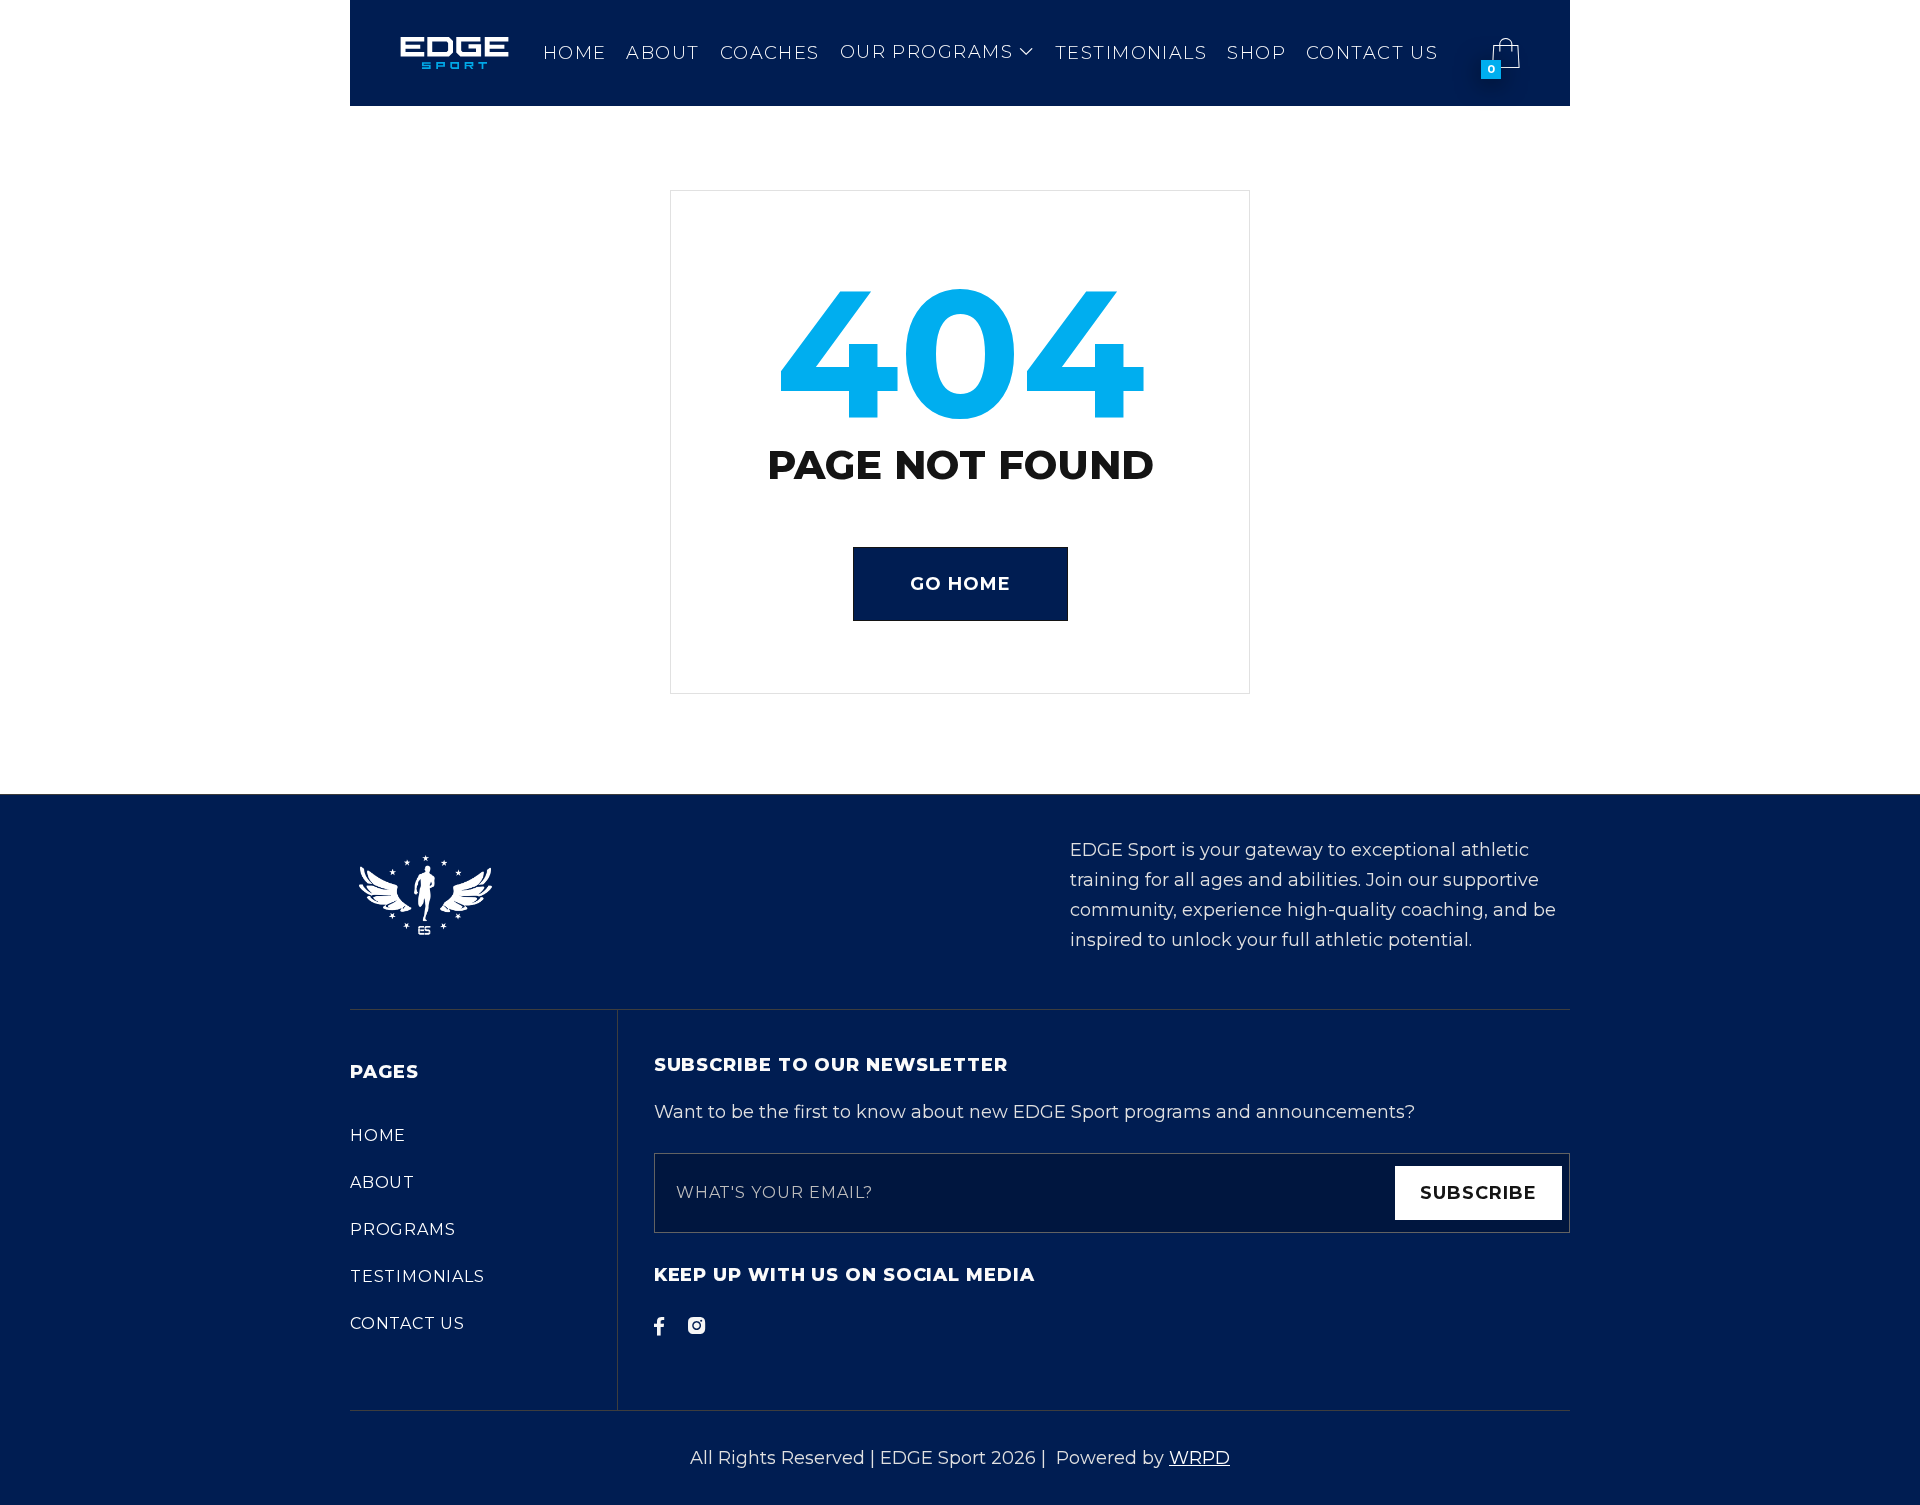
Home (575, 53)
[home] (454, 53)
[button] (937, 53)
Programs (402, 1229)
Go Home (960, 584)
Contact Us (1372, 53)
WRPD (1199, 1458)
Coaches (770, 53)
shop (1256, 53)
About (662, 53)
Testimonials (1131, 53)
